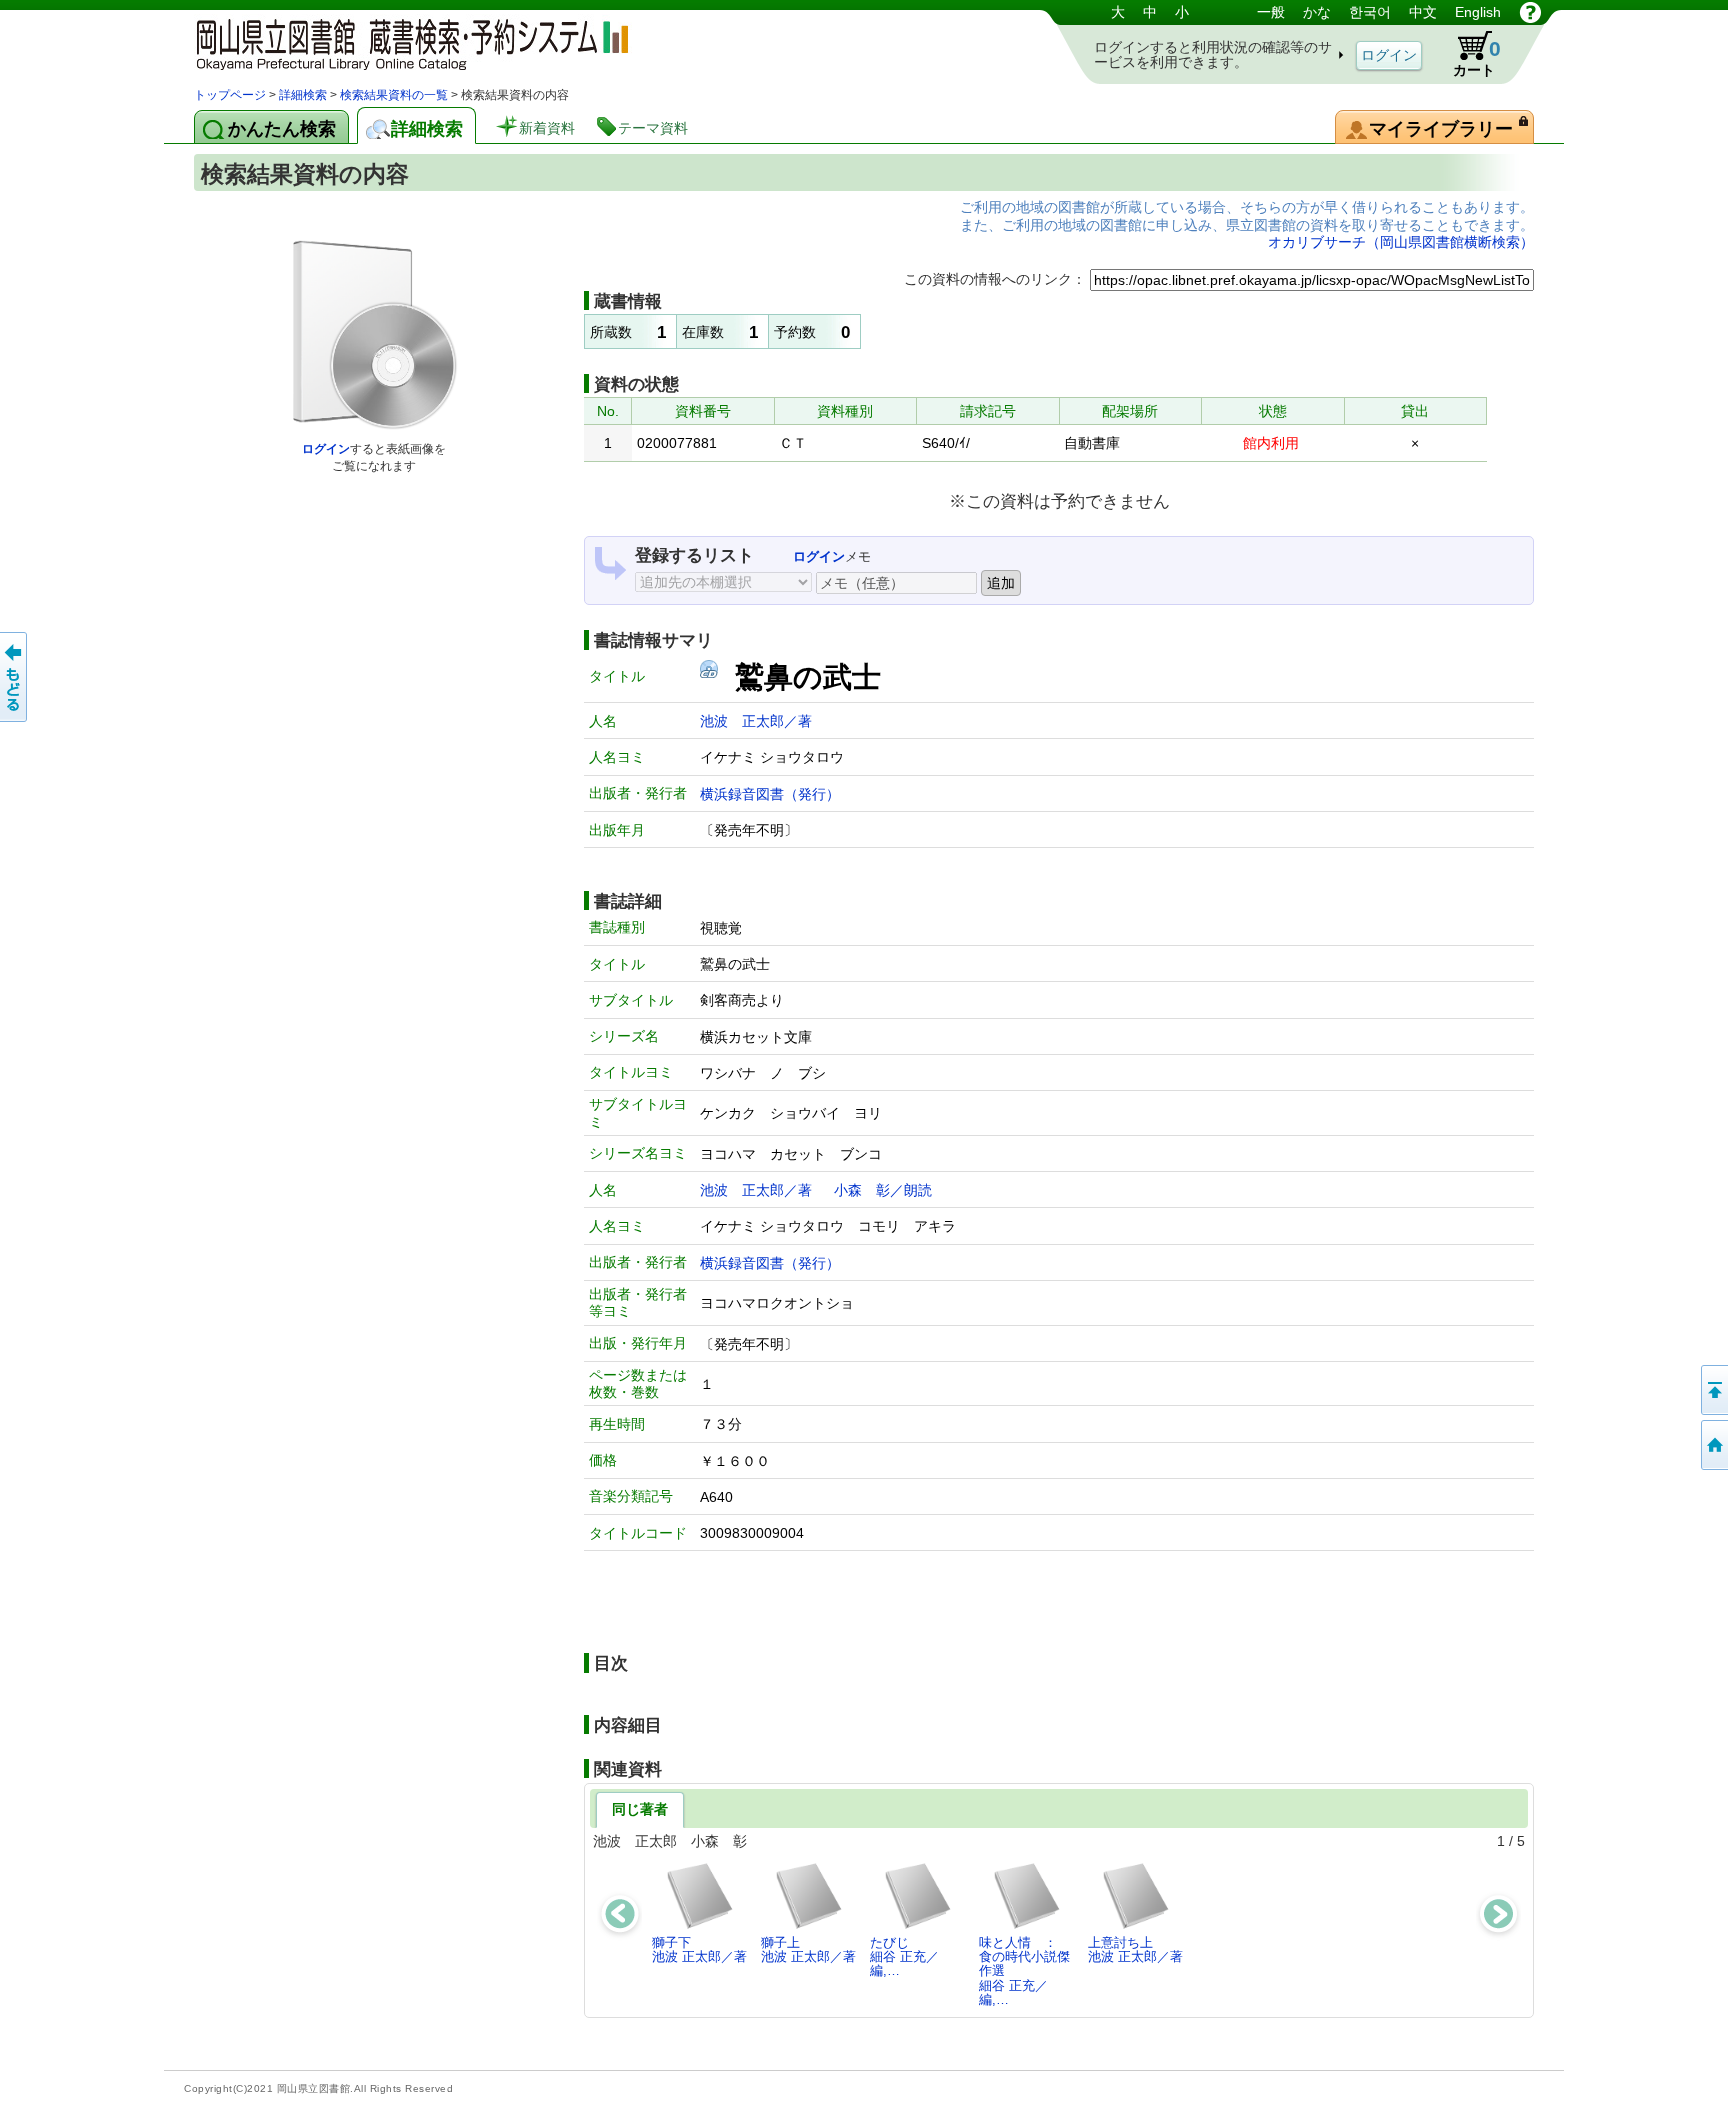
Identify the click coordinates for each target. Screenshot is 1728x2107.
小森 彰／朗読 (883, 1190)
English (1478, 12)
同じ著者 (640, 1809)
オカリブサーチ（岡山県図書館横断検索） (1401, 242)
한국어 (1370, 12)
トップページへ (1713, 1445)
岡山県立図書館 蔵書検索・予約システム (404, 42)
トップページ (230, 95)
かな (1317, 12)
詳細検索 (303, 95)
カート (1477, 57)
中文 (1423, 12)
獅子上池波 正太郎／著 (808, 1949)
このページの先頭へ (1713, 1390)
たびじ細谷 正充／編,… (904, 1957)
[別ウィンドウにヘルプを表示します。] (1530, 12)
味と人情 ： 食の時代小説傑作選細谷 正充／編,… (1024, 1971)
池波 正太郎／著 (756, 721)
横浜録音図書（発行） (770, 794)
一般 (1271, 12)
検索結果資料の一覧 (394, 95)
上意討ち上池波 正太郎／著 (1135, 1949)
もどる (15, 677)
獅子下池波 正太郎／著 (699, 1949)
